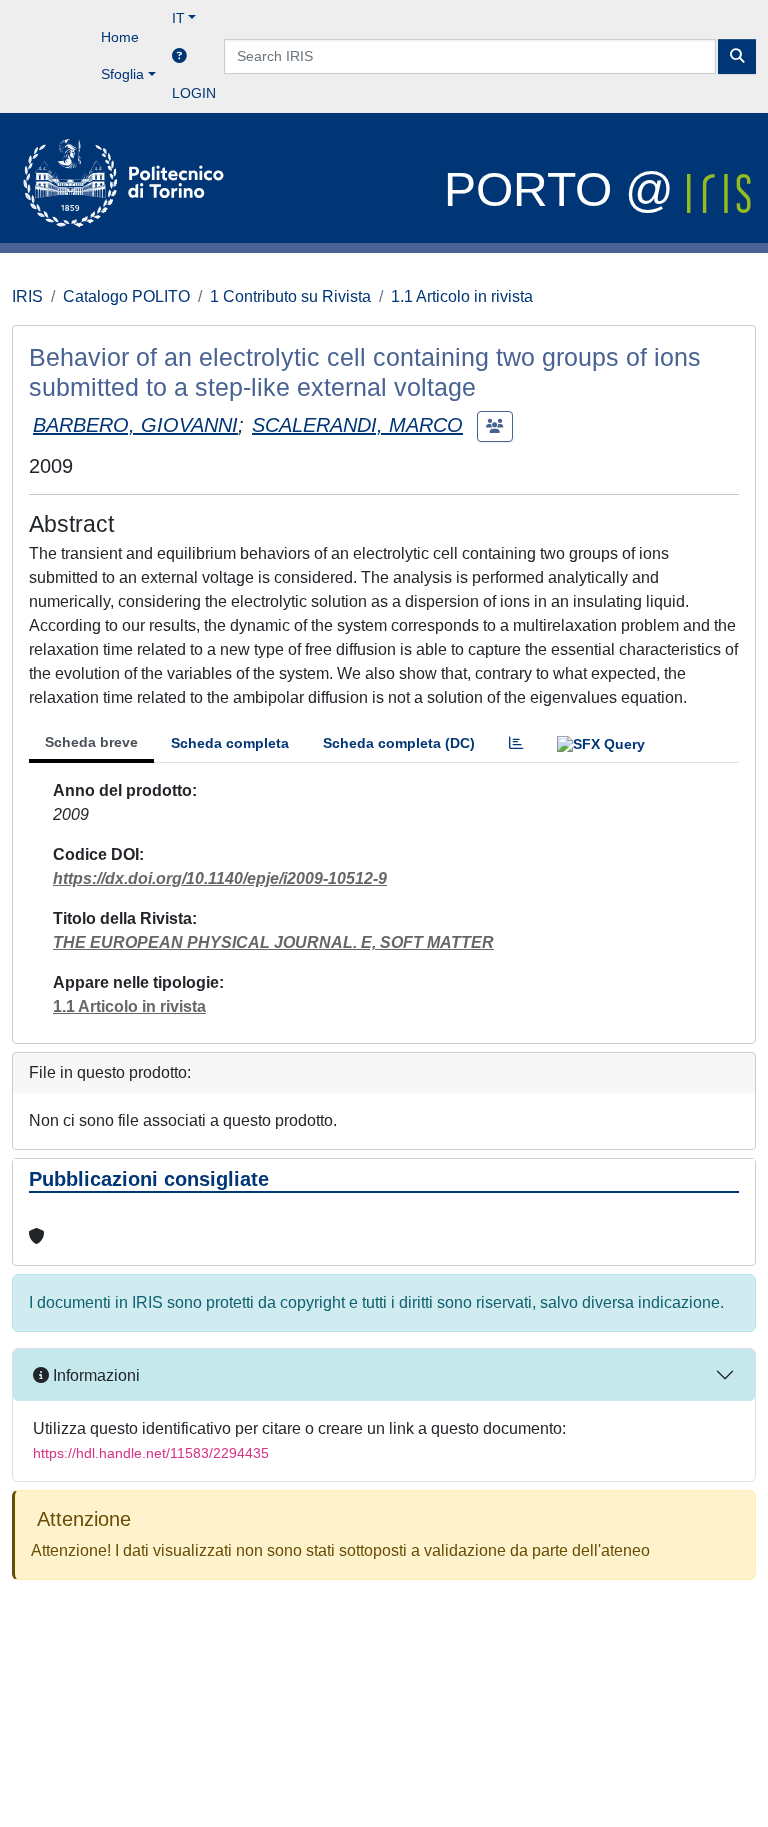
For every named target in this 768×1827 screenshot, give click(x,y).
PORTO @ (565, 189)
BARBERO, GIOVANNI (135, 425)
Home (120, 37)
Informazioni (94, 1375)
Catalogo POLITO (126, 296)
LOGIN (194, 93)
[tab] (516, 743)
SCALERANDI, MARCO (357, 425)
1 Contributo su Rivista (290, 296)
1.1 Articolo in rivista (462, 296)
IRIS (27, 296)
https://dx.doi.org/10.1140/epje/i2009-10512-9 (220, 878)
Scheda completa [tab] (230, 743)
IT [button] (178, 18)
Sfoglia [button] (122, 74)
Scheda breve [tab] (91, 742)
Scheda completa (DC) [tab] (399, 743)
